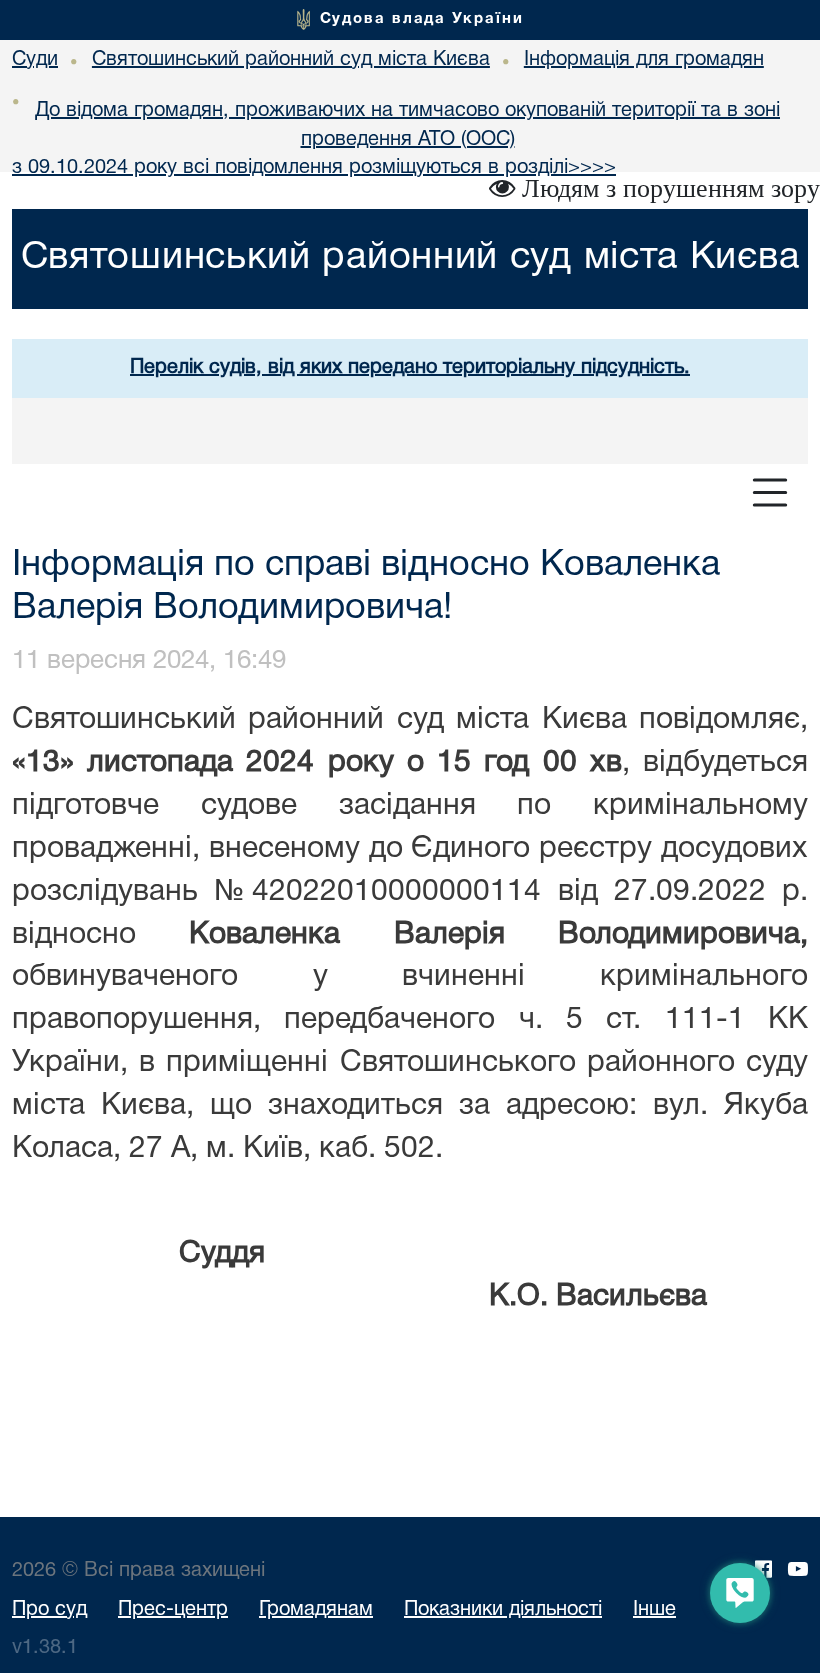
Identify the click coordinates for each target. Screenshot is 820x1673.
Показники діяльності (503, 1610)
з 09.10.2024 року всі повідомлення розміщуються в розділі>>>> (314, 168)
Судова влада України (422, 19)
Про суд (49, 1610)
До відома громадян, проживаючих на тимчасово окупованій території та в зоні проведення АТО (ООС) (407, 125)
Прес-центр (173, 1610)
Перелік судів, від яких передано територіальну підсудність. (410, 368)
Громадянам (316, 1610)
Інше (654, 1610)
